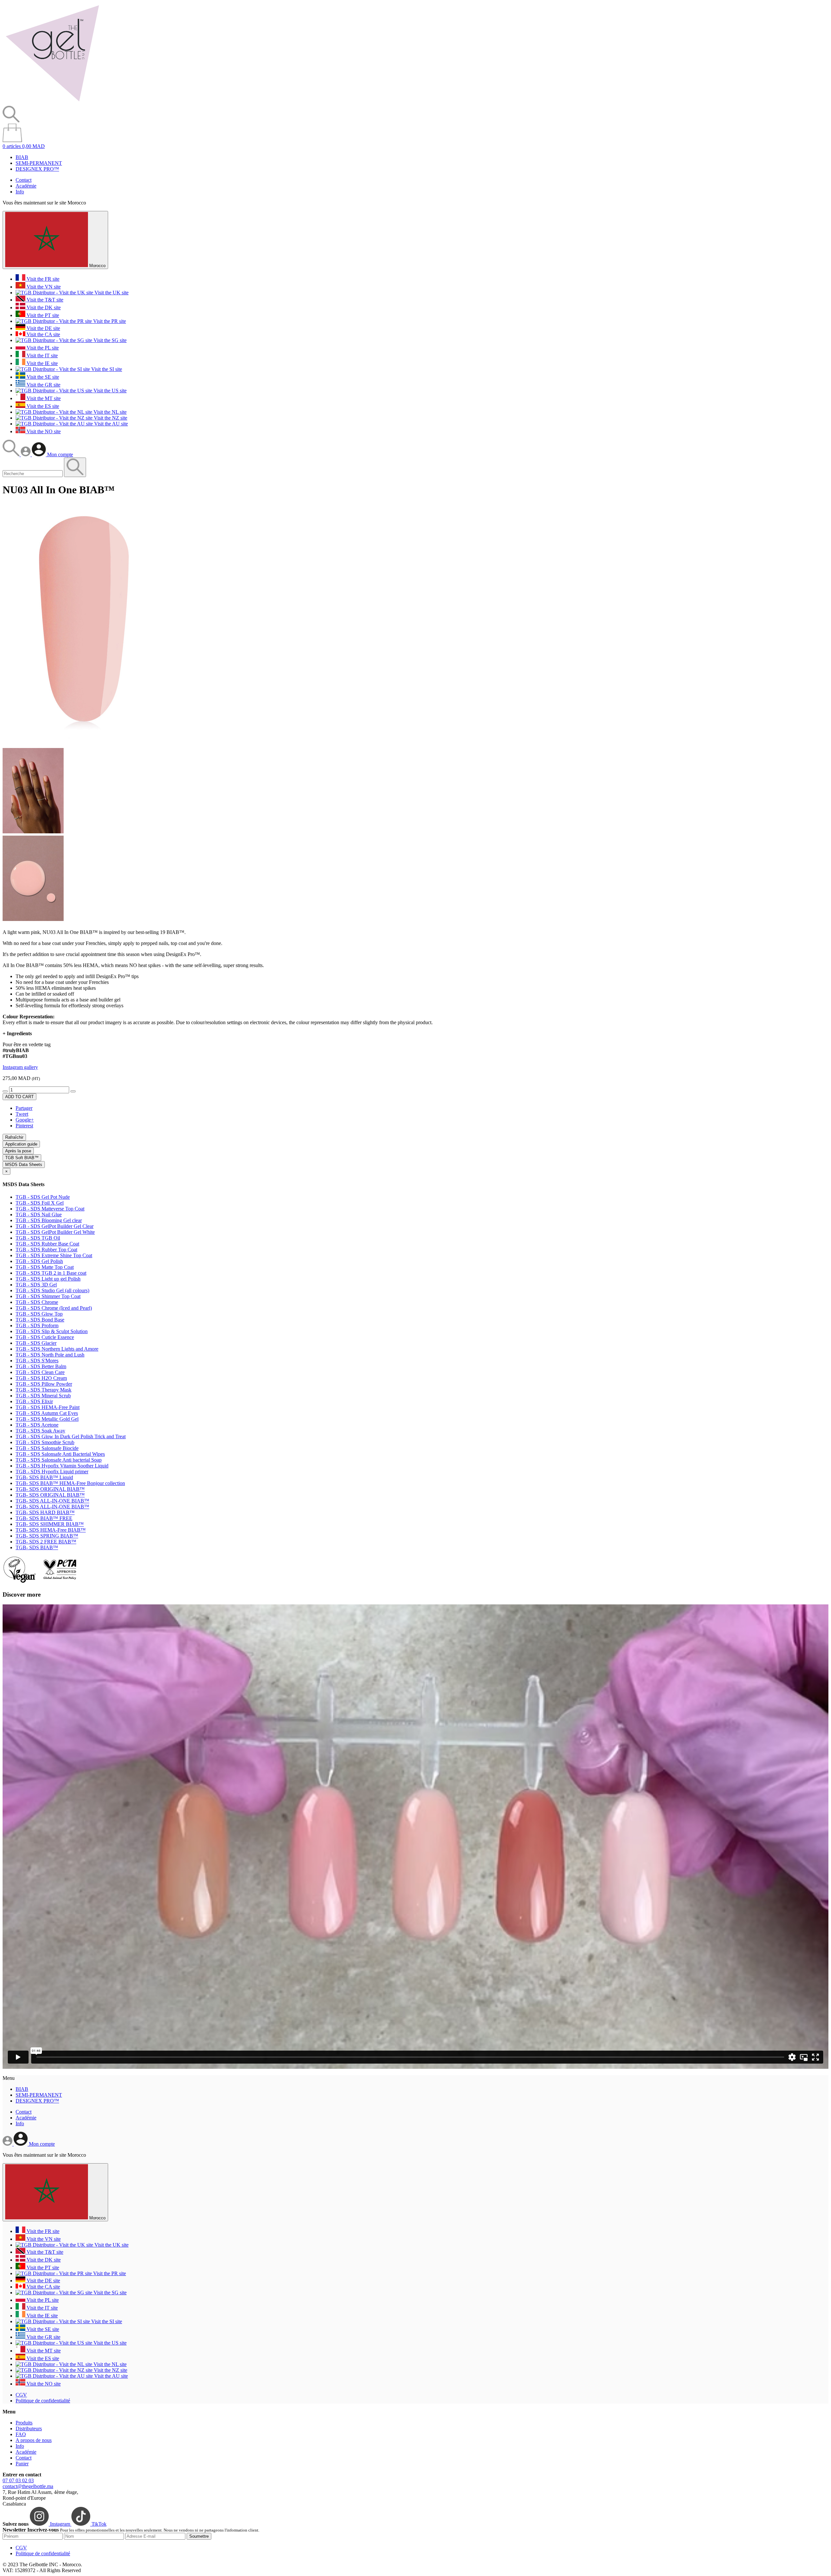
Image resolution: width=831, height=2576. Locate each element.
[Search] (12, 454)
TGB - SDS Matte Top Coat (45, 1267)
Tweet (22, 1114)
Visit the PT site (42, 315)
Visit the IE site (42, 363)
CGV (21, 2395)
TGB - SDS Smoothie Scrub (45, 1442)
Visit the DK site (43, 307)
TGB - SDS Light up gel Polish (48, 1279)
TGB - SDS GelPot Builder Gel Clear (55, 1226)
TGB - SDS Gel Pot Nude (43, 1197)
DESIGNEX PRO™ (37, 169)
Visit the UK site (111, 293)
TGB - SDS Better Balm (41, 1366)
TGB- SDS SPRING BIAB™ (47, 1536)
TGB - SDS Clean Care (40, 1372)
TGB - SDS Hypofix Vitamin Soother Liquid (62, 1466)
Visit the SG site (109, 340)
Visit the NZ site (110, 418)
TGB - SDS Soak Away (40, 1431)
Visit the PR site (109, 321)
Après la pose (18, 1151)
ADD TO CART (19, 1097)
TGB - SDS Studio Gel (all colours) (52, 1290)
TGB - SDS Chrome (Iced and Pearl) (54, 1308)
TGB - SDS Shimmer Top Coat (48, 1296)
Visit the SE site (42, 377)
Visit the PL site (42, 348)
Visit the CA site (43, 334)
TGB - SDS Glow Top (39, 1314)
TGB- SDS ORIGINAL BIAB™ (50, 1489)
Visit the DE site (43, 328)
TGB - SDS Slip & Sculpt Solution (52, 1331)
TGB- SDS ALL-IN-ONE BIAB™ (52, 1501)
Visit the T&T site (44, 300)
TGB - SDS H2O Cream (41, 1378)
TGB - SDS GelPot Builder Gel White (55, 1232)
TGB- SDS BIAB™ (37, 1547)
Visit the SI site (106, 369)
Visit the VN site (43, 287)
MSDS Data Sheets (24, 1165)
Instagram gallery (20, 1067)
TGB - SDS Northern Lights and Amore (57, 1349)
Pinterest (24, 1126)
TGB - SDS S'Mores (37, 1361)
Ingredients (17, 1033)
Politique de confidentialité (43, 2401)
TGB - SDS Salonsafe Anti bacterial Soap (59, 1460)
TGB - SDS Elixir (34, 1401)
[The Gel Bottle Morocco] (52, 103)
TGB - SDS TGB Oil (38, 1238)
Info (20, 192)
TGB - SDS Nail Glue (39, 1214)
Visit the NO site (43, 431)
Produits (24, 2423)
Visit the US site (109, 391)
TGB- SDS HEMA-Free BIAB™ (51, 1530)
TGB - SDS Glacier (36, 1343)
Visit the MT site (43, 398)
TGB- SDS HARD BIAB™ (45, 1512)
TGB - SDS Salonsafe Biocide (47, 1448)
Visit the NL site (109, 412)
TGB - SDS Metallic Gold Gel (47, 1419)
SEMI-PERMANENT (39, 163)
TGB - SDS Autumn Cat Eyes (47, 1413)
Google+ (25, 1120)
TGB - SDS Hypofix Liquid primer (52, 1472)
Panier (22, 2464)
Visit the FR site (42, 279)
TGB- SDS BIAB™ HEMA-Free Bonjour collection (70, 1483)
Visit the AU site (110, 424)
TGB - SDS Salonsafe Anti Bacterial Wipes (60, 1454)
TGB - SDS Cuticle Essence (45, 1337)
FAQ (21, 2434)
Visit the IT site (42, 356)
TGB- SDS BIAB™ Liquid (44, 1477)
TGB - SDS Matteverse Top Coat (50, 1209)
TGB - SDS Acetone (37, 1425)
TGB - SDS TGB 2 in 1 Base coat (51, 1273)
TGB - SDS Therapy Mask (43, 1390)
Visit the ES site (42, 406)
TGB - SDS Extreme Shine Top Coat (54, 1255)
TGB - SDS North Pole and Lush (50, 1355)
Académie (26, 186)
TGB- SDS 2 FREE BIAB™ (46, 1542)
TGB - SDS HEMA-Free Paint (48, 1407)
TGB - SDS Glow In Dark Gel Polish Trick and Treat (71, 1436)
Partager (24, 1108)
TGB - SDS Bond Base (40, 1320)
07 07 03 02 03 (18, 2480)
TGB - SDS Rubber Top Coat (46, 1250)
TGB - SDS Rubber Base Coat (47, 1244)
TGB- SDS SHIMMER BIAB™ (50, 1524)
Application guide (21, 1144)
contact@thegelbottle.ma (28, 2486)
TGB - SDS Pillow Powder (44, 1384)
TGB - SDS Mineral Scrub (43, 1396)
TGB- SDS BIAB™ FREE (44, 1518)
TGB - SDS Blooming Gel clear (49, 1220)
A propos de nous (34, 2440)
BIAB (22, 157)
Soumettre (199, 2536)
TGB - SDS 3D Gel (36, 1285)
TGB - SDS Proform (37, 1325)
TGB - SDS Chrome (37, 1302)
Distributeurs (29, 2429)
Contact (24, 180)
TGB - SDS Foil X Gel (40, 1203)
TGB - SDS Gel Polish (39, 1261)
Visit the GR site (43, 385)
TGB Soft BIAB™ (22, 1158)
